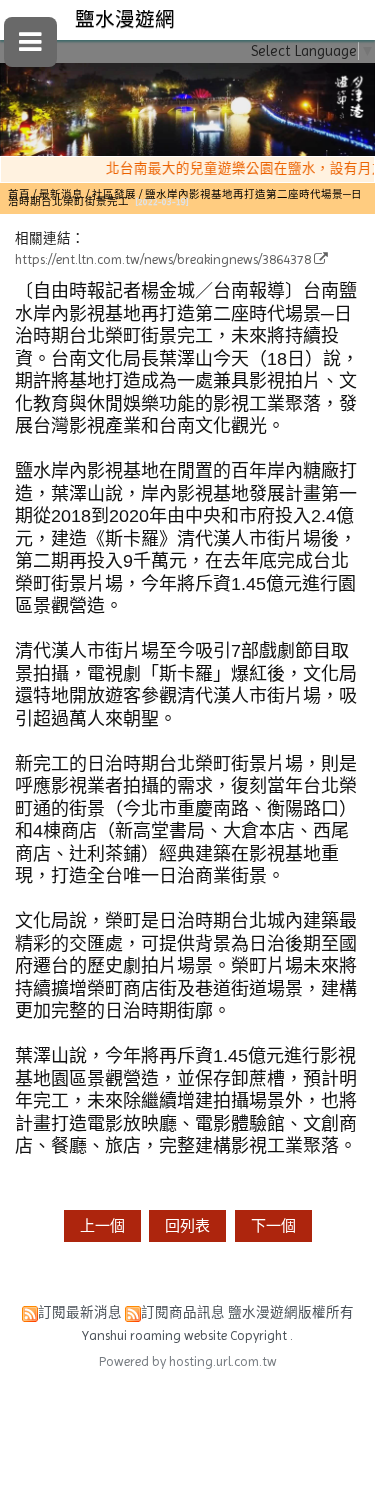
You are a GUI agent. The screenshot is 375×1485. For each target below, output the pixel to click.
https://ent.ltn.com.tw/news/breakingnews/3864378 (163, 259)
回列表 (187, 1226)
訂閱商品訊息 (183, 1312)
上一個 (102, 1226)
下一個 (273, 1226)
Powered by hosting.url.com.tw (188, 1361)
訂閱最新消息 (80, 1312)
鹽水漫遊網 (125, 19)
